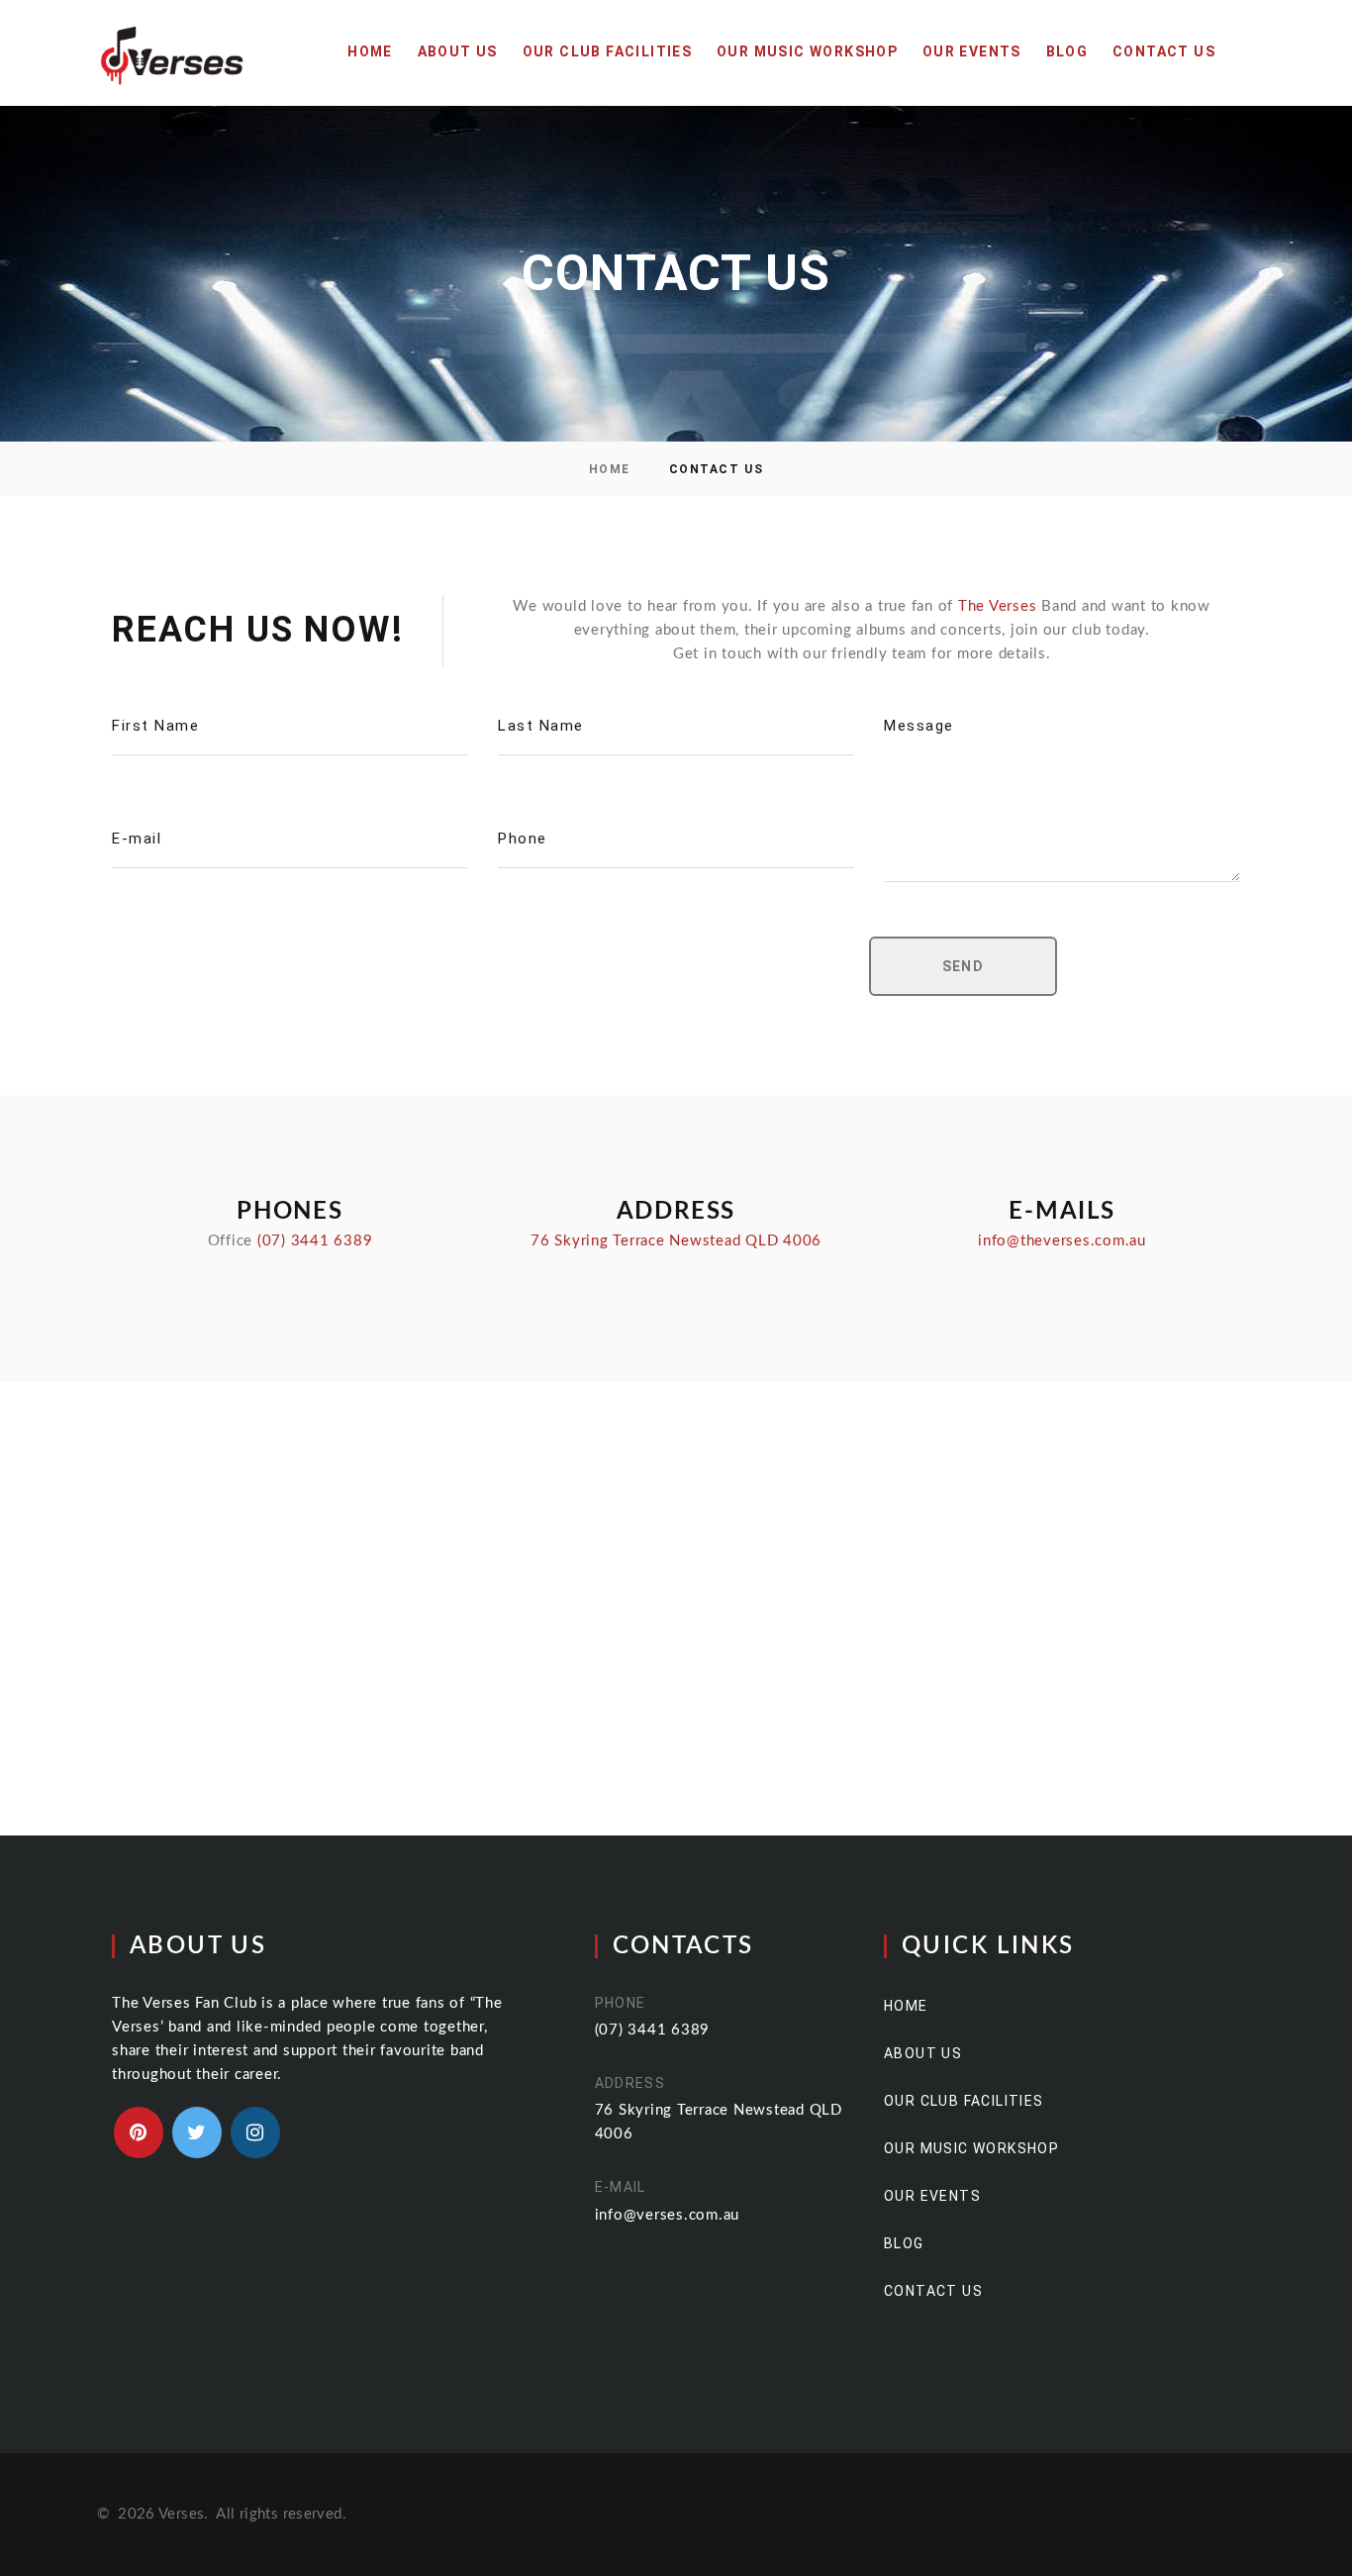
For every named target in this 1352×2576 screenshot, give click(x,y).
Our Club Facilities (608, 51)
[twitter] (197, 2132)
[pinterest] (139, 2132)
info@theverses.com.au (1062, 1241)
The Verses (998, 606)
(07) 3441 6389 (315, 1241)
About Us (458, 51)
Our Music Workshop (807, 51)
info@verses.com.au (668, 2215)
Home (370, 51)
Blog (1067, 51)
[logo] (172, 52)
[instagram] (255, 2132)
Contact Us (1164, 51)
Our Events (972, 51)
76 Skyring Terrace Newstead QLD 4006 (676, 1241)
